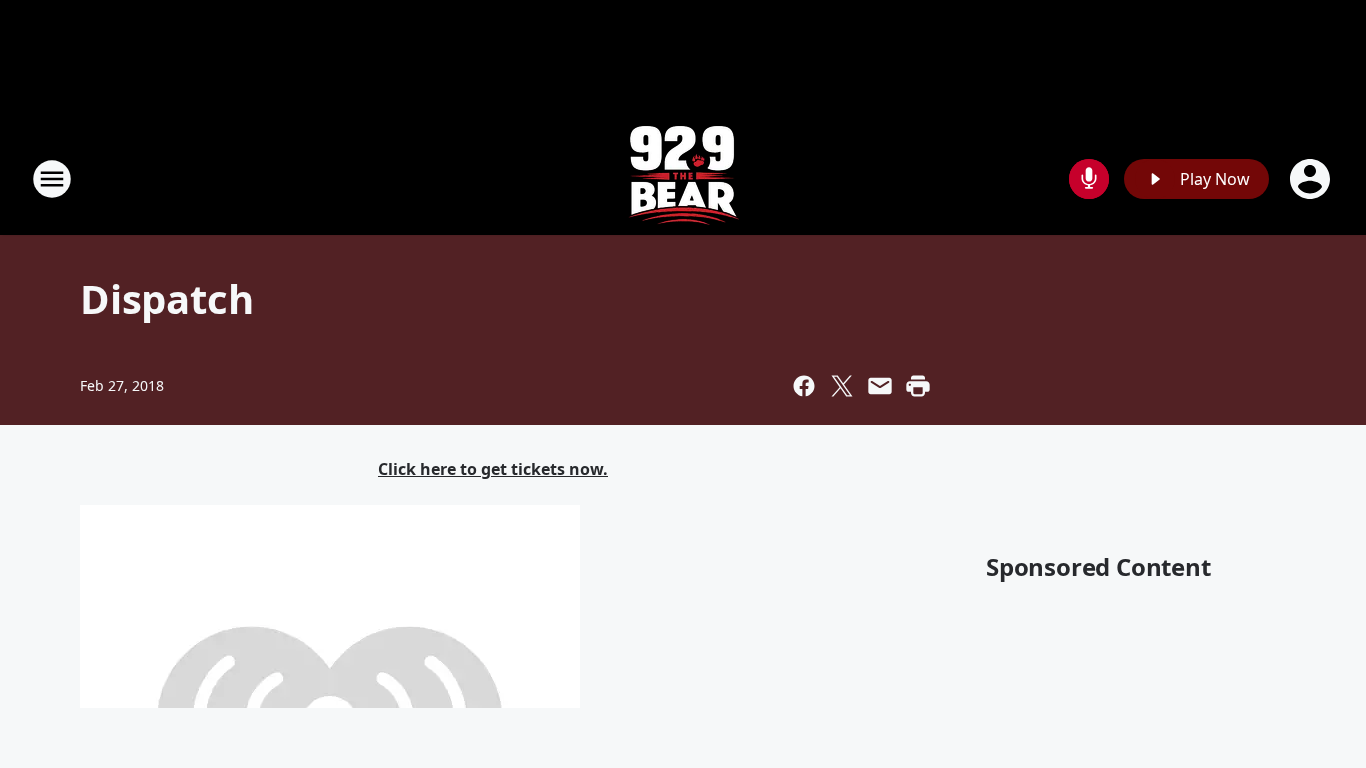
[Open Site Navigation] (52, 179)
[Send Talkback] (1089, 179)
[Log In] (1312, 179)
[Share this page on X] (842, 386)
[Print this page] (918, 386)
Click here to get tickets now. (493, 469)
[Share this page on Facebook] (804, 386)
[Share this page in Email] (880, 386)
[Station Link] (683, 178)
